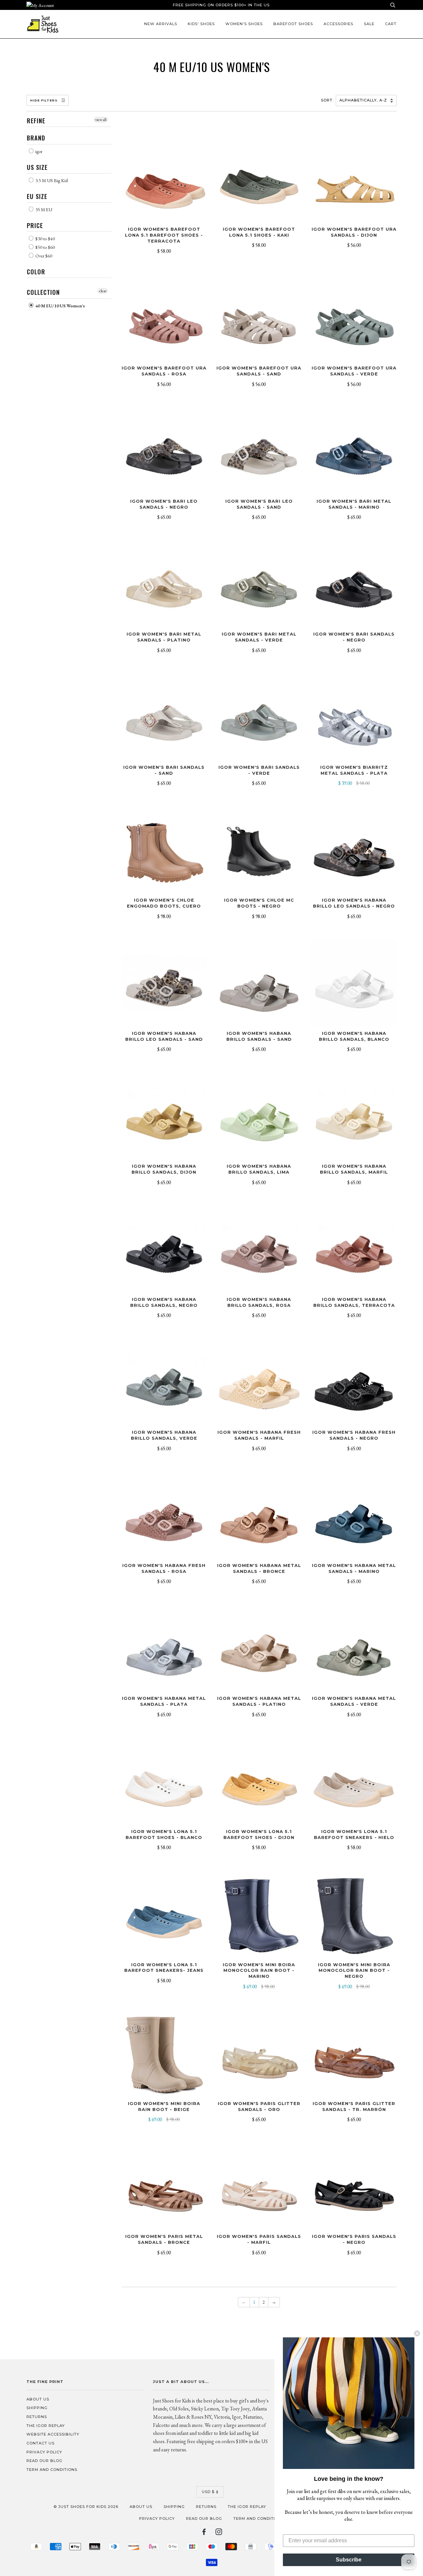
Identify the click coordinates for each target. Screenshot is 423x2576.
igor (38, 151)
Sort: (328, 100)
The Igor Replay (46, 2426)
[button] (349, 2403)
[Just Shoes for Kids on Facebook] (204, 2533)
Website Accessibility (53, 2434)
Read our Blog (44, 2461)
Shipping (37, 2408)
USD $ (208, 2492)
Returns (37, 2417)
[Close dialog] (417, 2333)
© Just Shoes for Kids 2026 (86, 2507)
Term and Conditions (52, 2470)
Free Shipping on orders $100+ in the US (221, 5)
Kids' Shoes (201, 24)
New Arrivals (161, 24)
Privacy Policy (44, 2452)
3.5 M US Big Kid (51, 180)
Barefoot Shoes (293, 24)
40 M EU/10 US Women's (60, 306)
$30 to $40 (45, 239)
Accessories (338, 24)
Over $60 (43, 256)
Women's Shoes (244, 24)
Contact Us (40, 2443)
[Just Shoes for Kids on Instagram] (219, 2533)
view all (101, 120)
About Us (38, 2399)
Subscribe (349, 2560)
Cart (391, 24)
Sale (369, 24)
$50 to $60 (45, 247)
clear (103, 291)
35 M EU (43, 210)
